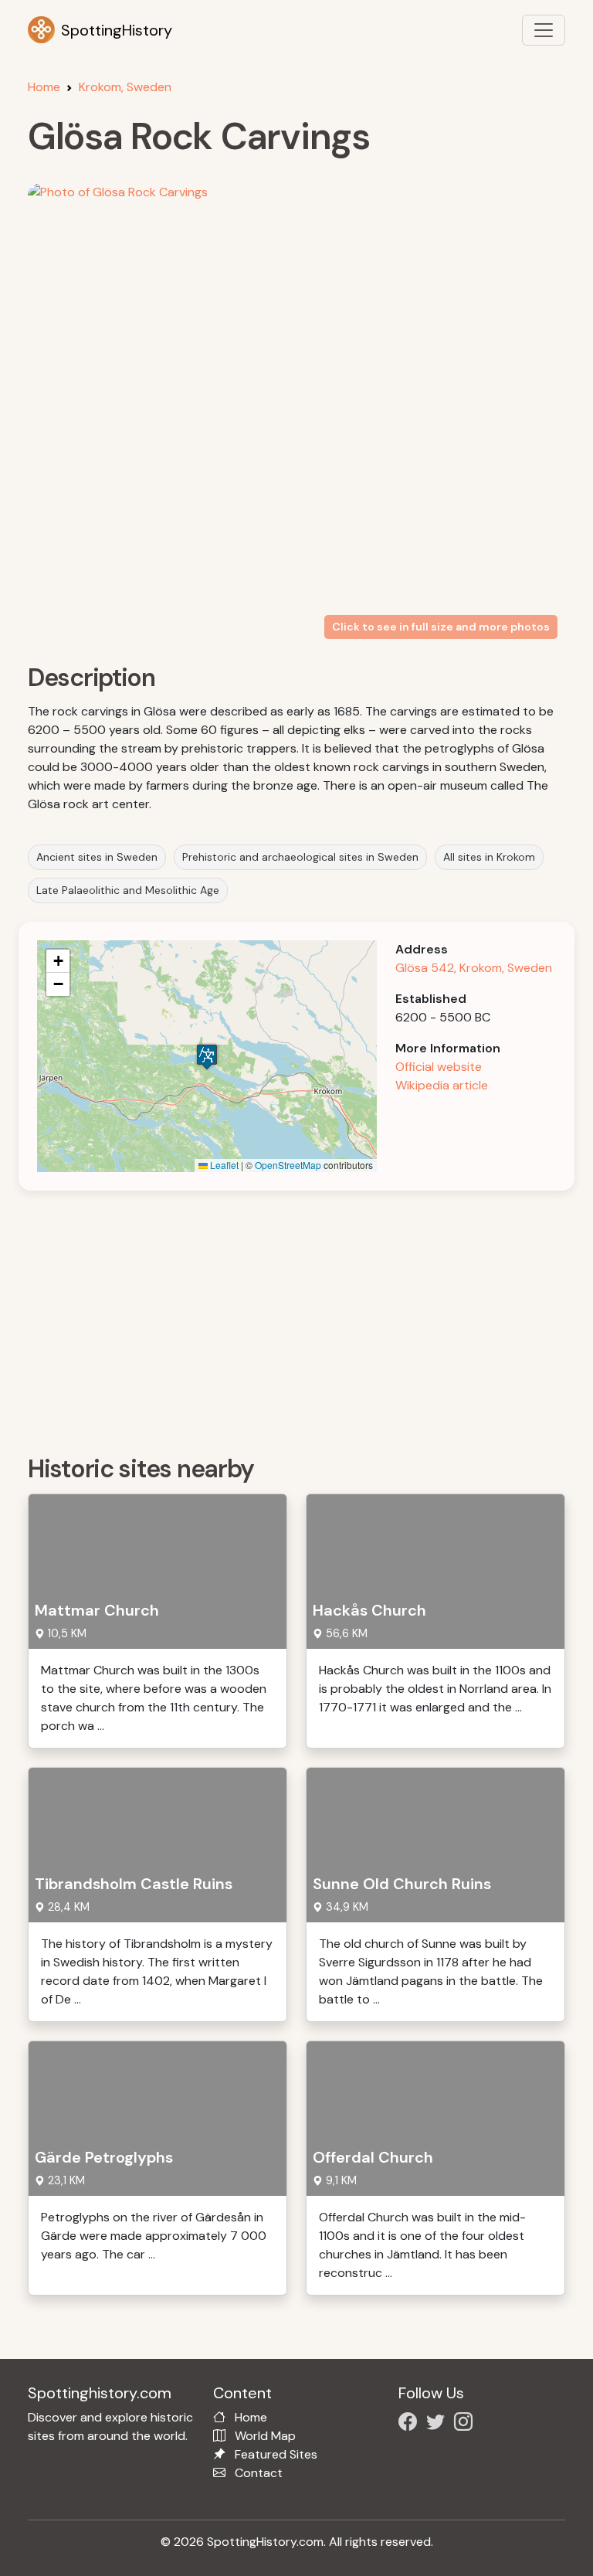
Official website (439, 1067)
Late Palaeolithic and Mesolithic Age (128, 890)
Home (44, 87)
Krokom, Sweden (125, 87)
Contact (259, 2473)
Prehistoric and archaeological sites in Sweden (300, 857)
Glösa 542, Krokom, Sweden (474, 968)
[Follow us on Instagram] (466, 2424)
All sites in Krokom (489, 857)
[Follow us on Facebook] (411, 2424)
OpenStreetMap (288, 1165)
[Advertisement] (306, 1317)
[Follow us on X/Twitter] (439, 2424)
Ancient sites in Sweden (97, 857)
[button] (207, 1057)
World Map (265, 2436)
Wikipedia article (442, 1085)
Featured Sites (276, 2454)
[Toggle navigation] (544, 30)
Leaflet (223, 1165)
